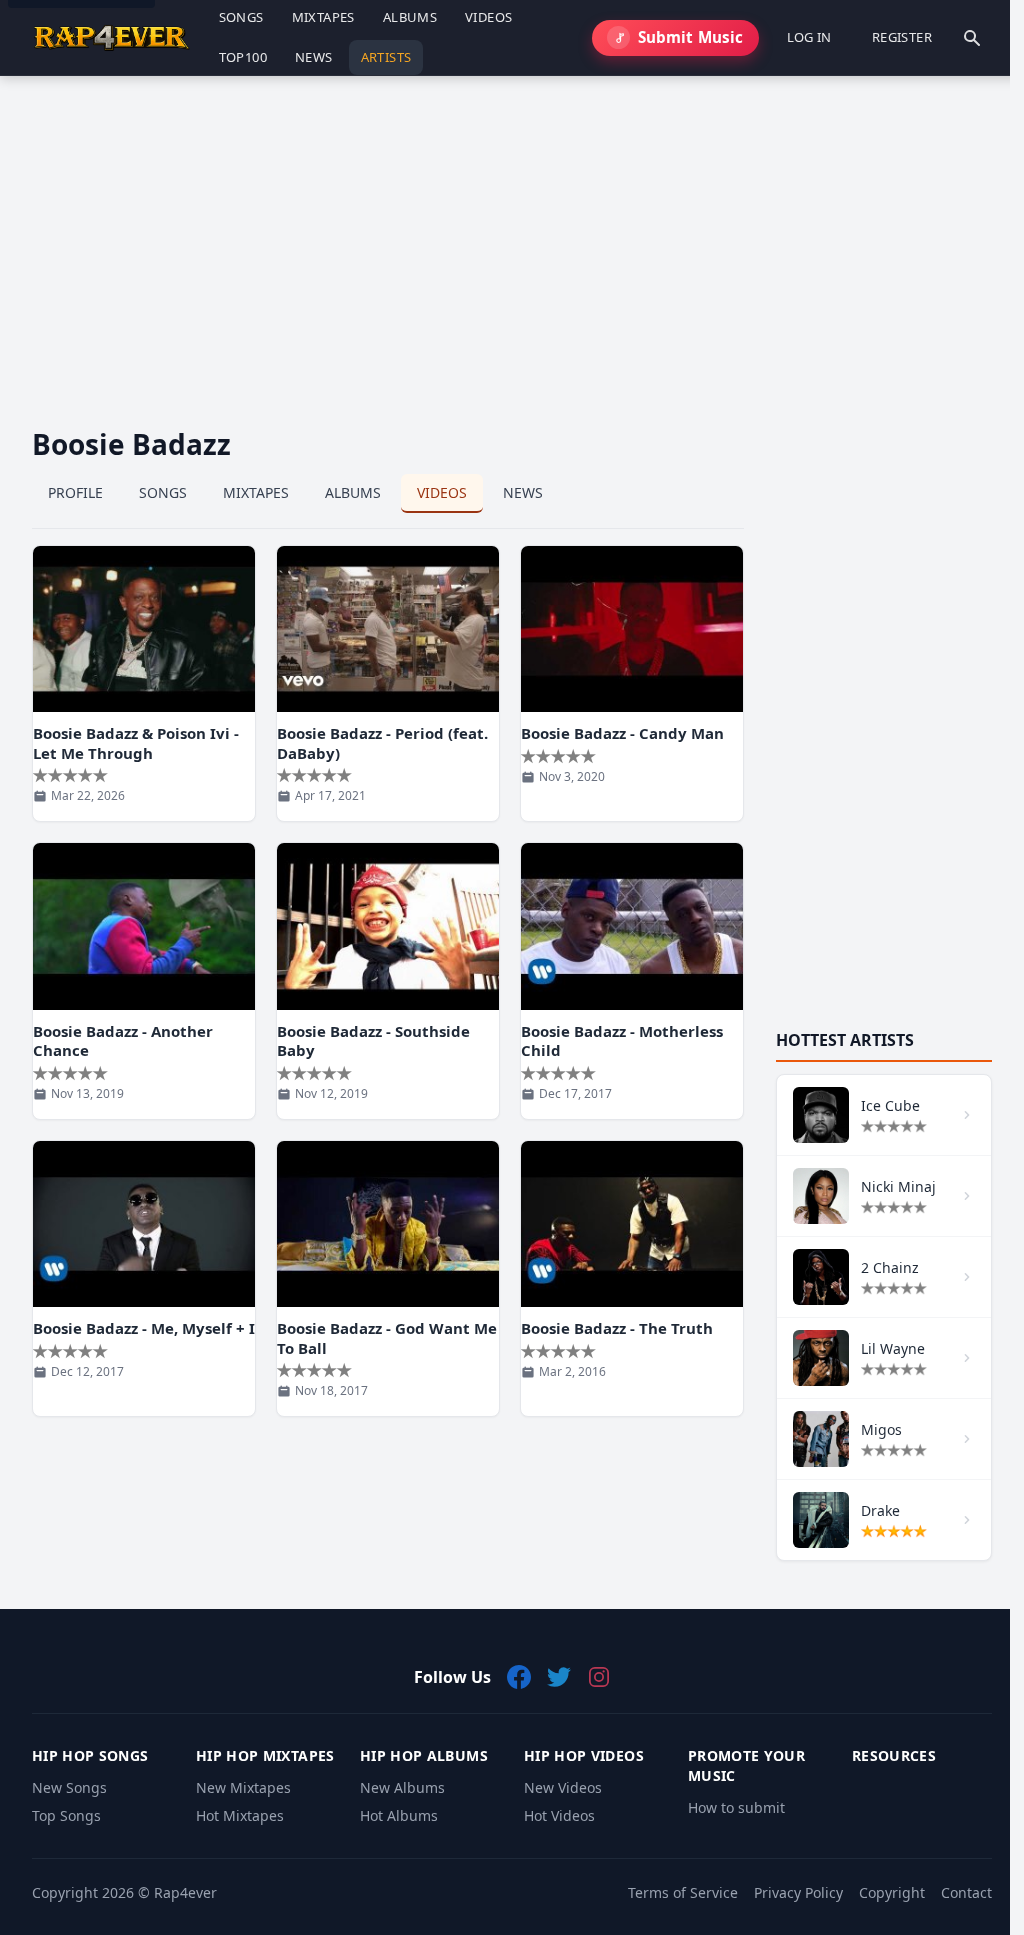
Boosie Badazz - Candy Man (622, 733)
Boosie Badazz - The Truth (617, 1328)
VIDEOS (488, 17)
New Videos (563, 1787)
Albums (353, 492)
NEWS (314, 57)
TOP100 (243, 57)
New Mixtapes (243, 1787)
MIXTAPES (323, 17)
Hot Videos (559, 1815)
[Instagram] (599, 1677)
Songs (163, 492)
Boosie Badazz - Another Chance (123, 1041)
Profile (75, 492)
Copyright (892, 1892)
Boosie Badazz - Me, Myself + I (144, 1328)
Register (902, 37)
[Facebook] (519, 1677)
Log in (809, 37)
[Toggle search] (972, 38)
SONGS (241, 17)
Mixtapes (256, 492)
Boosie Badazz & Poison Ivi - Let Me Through (136, 743)
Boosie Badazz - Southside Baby (373, 1041)
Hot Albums (399, 1815)
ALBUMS (410, 17)
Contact (966, 1892)
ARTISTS (386, 57)
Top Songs (66, 1815)
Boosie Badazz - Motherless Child (622, 1041)
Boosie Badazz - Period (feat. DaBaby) (382, 743)
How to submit (736, 1807)
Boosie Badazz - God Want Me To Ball (387, 1338)
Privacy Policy (798, 1892)
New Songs (69, 1787)
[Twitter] (559, 1677)
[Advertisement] (512, 236)
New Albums (402, 1787)
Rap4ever (185, 1892)
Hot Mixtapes (240, 1815)
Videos (442, 492)
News (523, 492)
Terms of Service (683, 1892)
